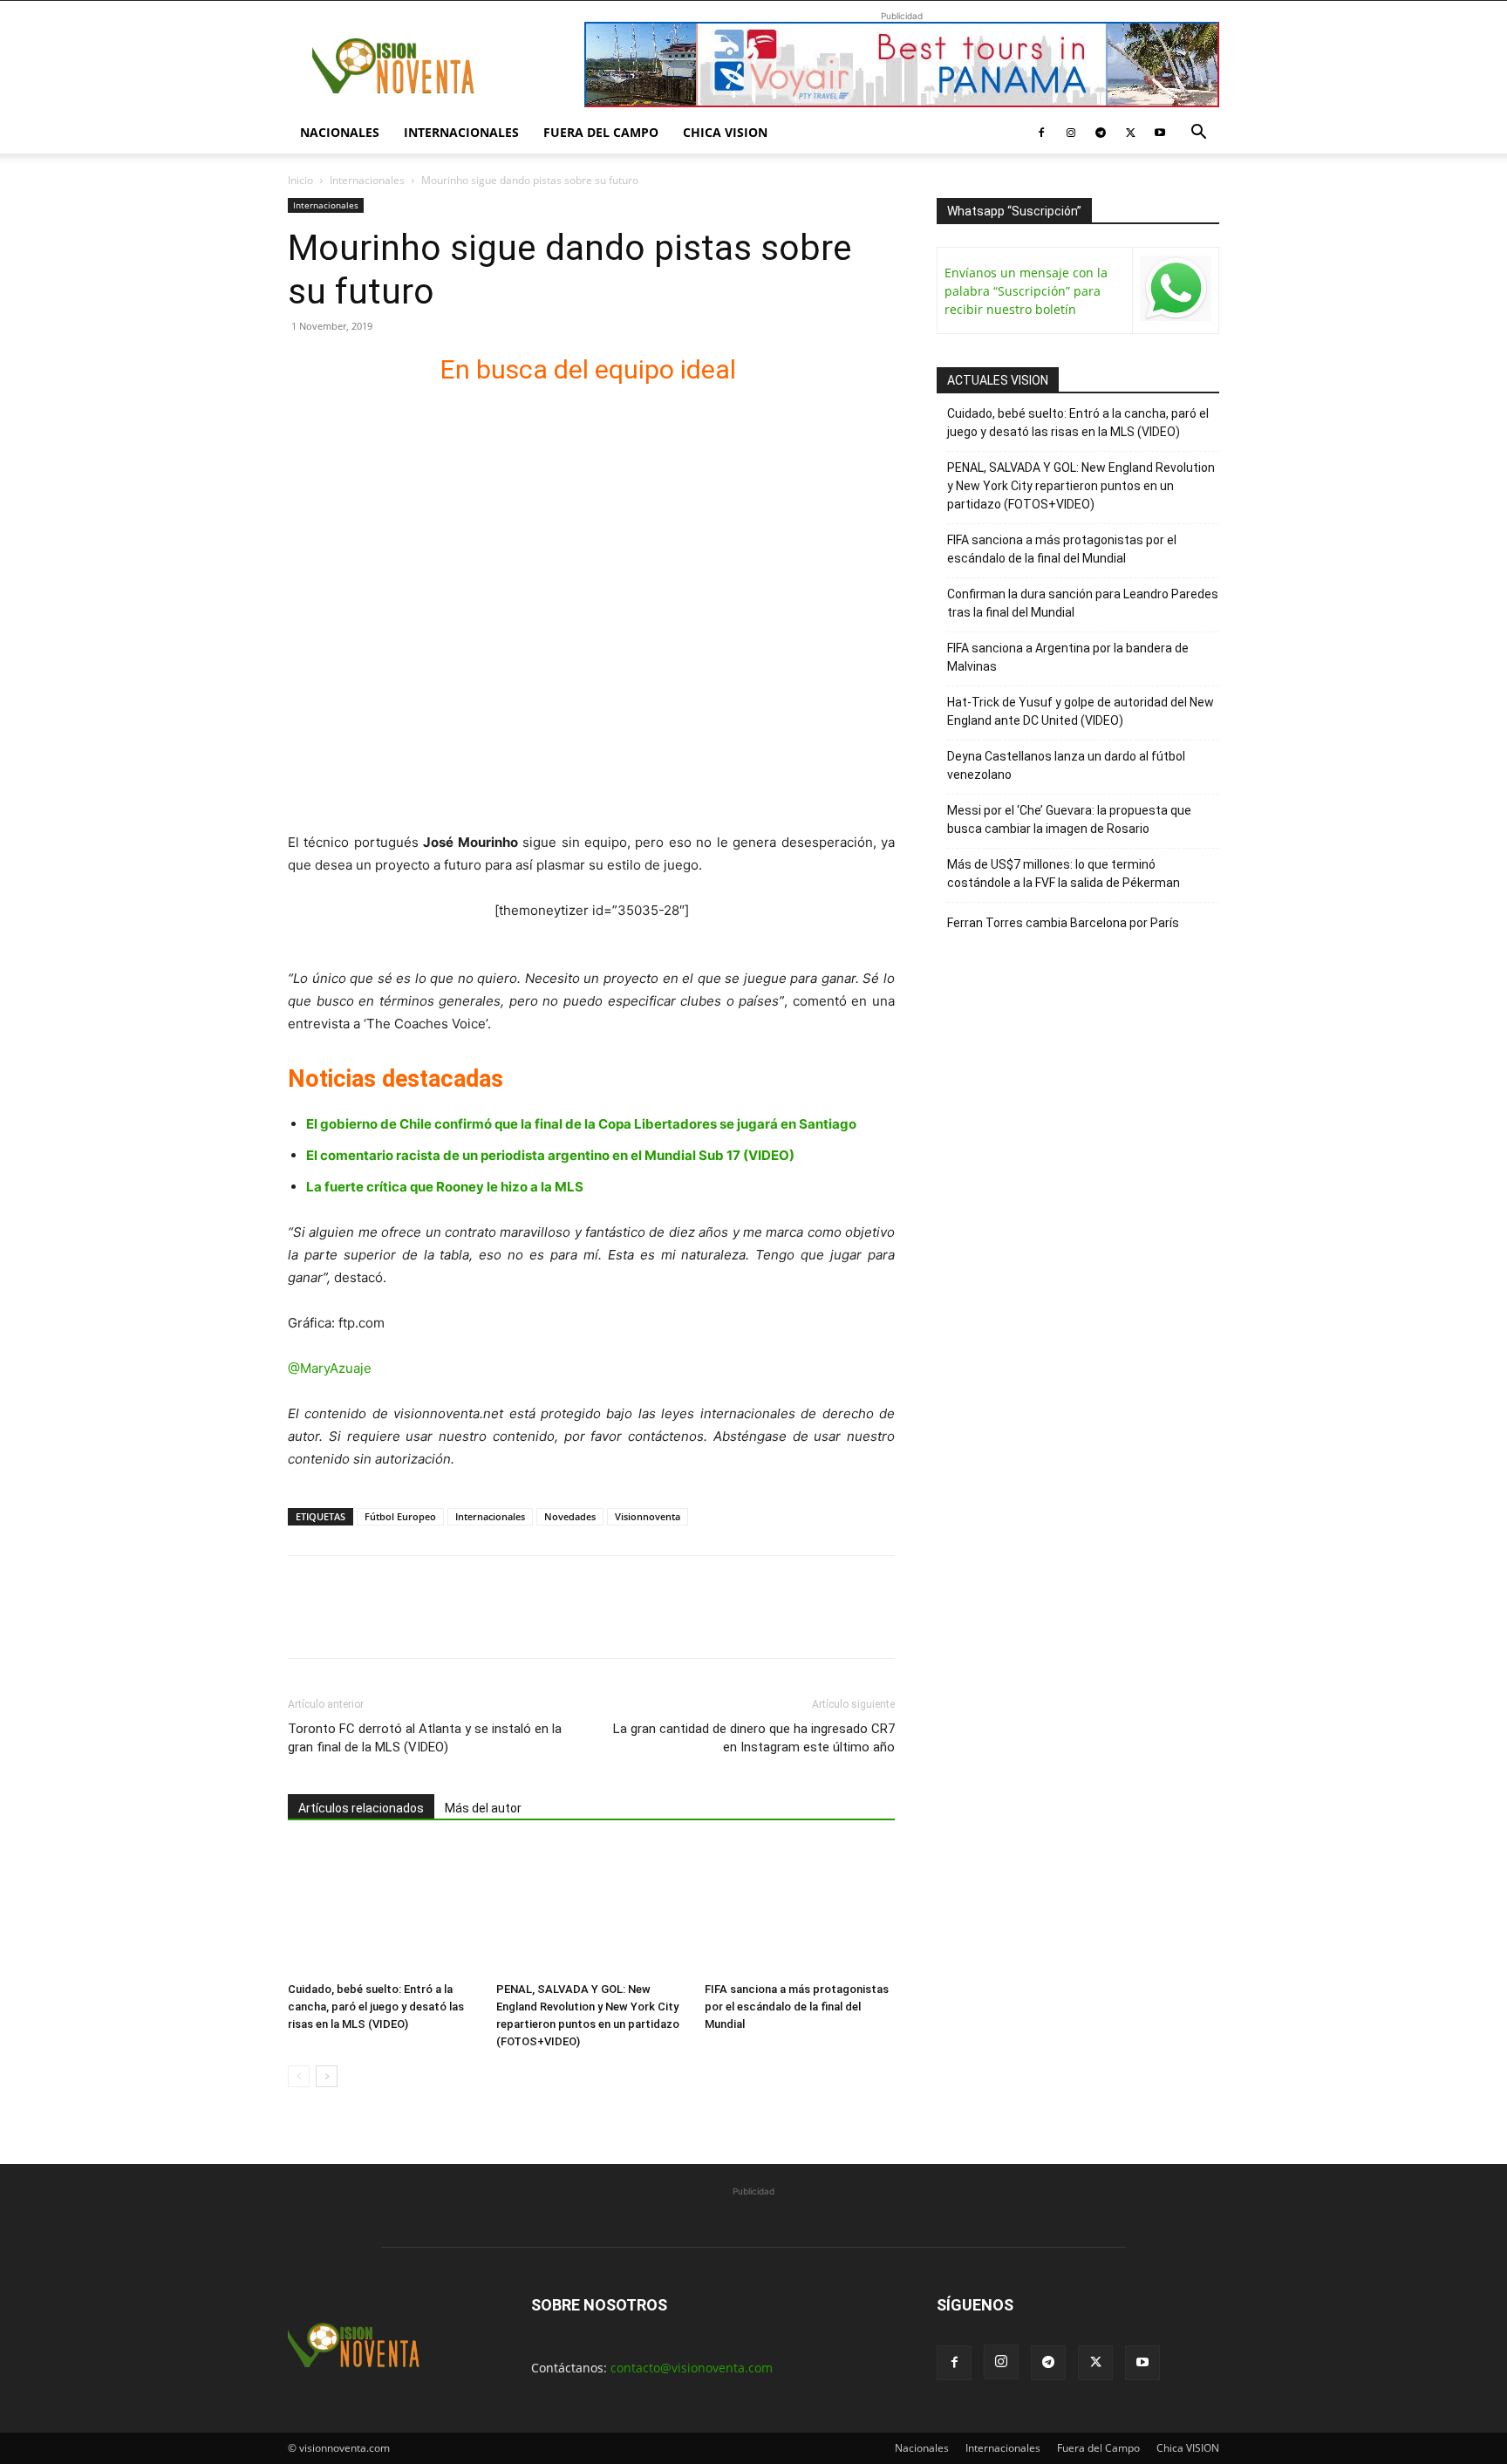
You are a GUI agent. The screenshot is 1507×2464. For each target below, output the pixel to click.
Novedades (570, 1516)
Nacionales (340, 132)
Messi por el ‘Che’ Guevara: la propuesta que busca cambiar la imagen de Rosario (1069, 819)
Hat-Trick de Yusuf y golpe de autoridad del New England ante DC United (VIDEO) (1081, 711)
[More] (507, 1622)
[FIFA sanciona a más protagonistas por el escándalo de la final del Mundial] (800, 1909)
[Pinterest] (385, 1622)
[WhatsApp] (426, 1622)
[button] (1198, 134)
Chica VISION (725, 132)
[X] (1130, 133)
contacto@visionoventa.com (692, 2368)
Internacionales (461, 132)
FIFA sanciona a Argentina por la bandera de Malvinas (1068, 657)
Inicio (300, 180)
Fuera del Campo (601, 132)
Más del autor (483, 1808)
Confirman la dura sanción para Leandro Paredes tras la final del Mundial (1083, 603)
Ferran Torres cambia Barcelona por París (1063, 923)
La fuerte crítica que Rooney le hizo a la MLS (445, 1187)
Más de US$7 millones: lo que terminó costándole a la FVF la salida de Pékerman (1064, 874)
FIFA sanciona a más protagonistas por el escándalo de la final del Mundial (797, 2007)
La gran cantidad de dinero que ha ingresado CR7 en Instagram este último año (754, 1738)
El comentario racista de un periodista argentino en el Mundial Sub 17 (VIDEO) (550, 1155)
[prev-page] (299, 2076)
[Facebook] (1041, 133)
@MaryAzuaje (330, 1368)
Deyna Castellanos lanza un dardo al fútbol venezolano (1066, 765)
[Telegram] (1101, 133)
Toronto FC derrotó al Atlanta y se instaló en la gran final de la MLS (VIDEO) (425, 1738)
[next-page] (327, 2076)
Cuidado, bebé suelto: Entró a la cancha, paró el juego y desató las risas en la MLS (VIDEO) (376, 2007)
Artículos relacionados (361, 1808)
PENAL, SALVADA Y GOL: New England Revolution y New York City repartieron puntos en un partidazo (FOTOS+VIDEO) (1081, 486)
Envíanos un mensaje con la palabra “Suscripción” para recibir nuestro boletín (1026, 291)
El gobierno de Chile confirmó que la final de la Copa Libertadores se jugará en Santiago (581, 1124)
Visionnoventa (648, 1516)
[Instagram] (1071, 133)
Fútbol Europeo (400, 1516)
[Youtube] (1160, 133)
